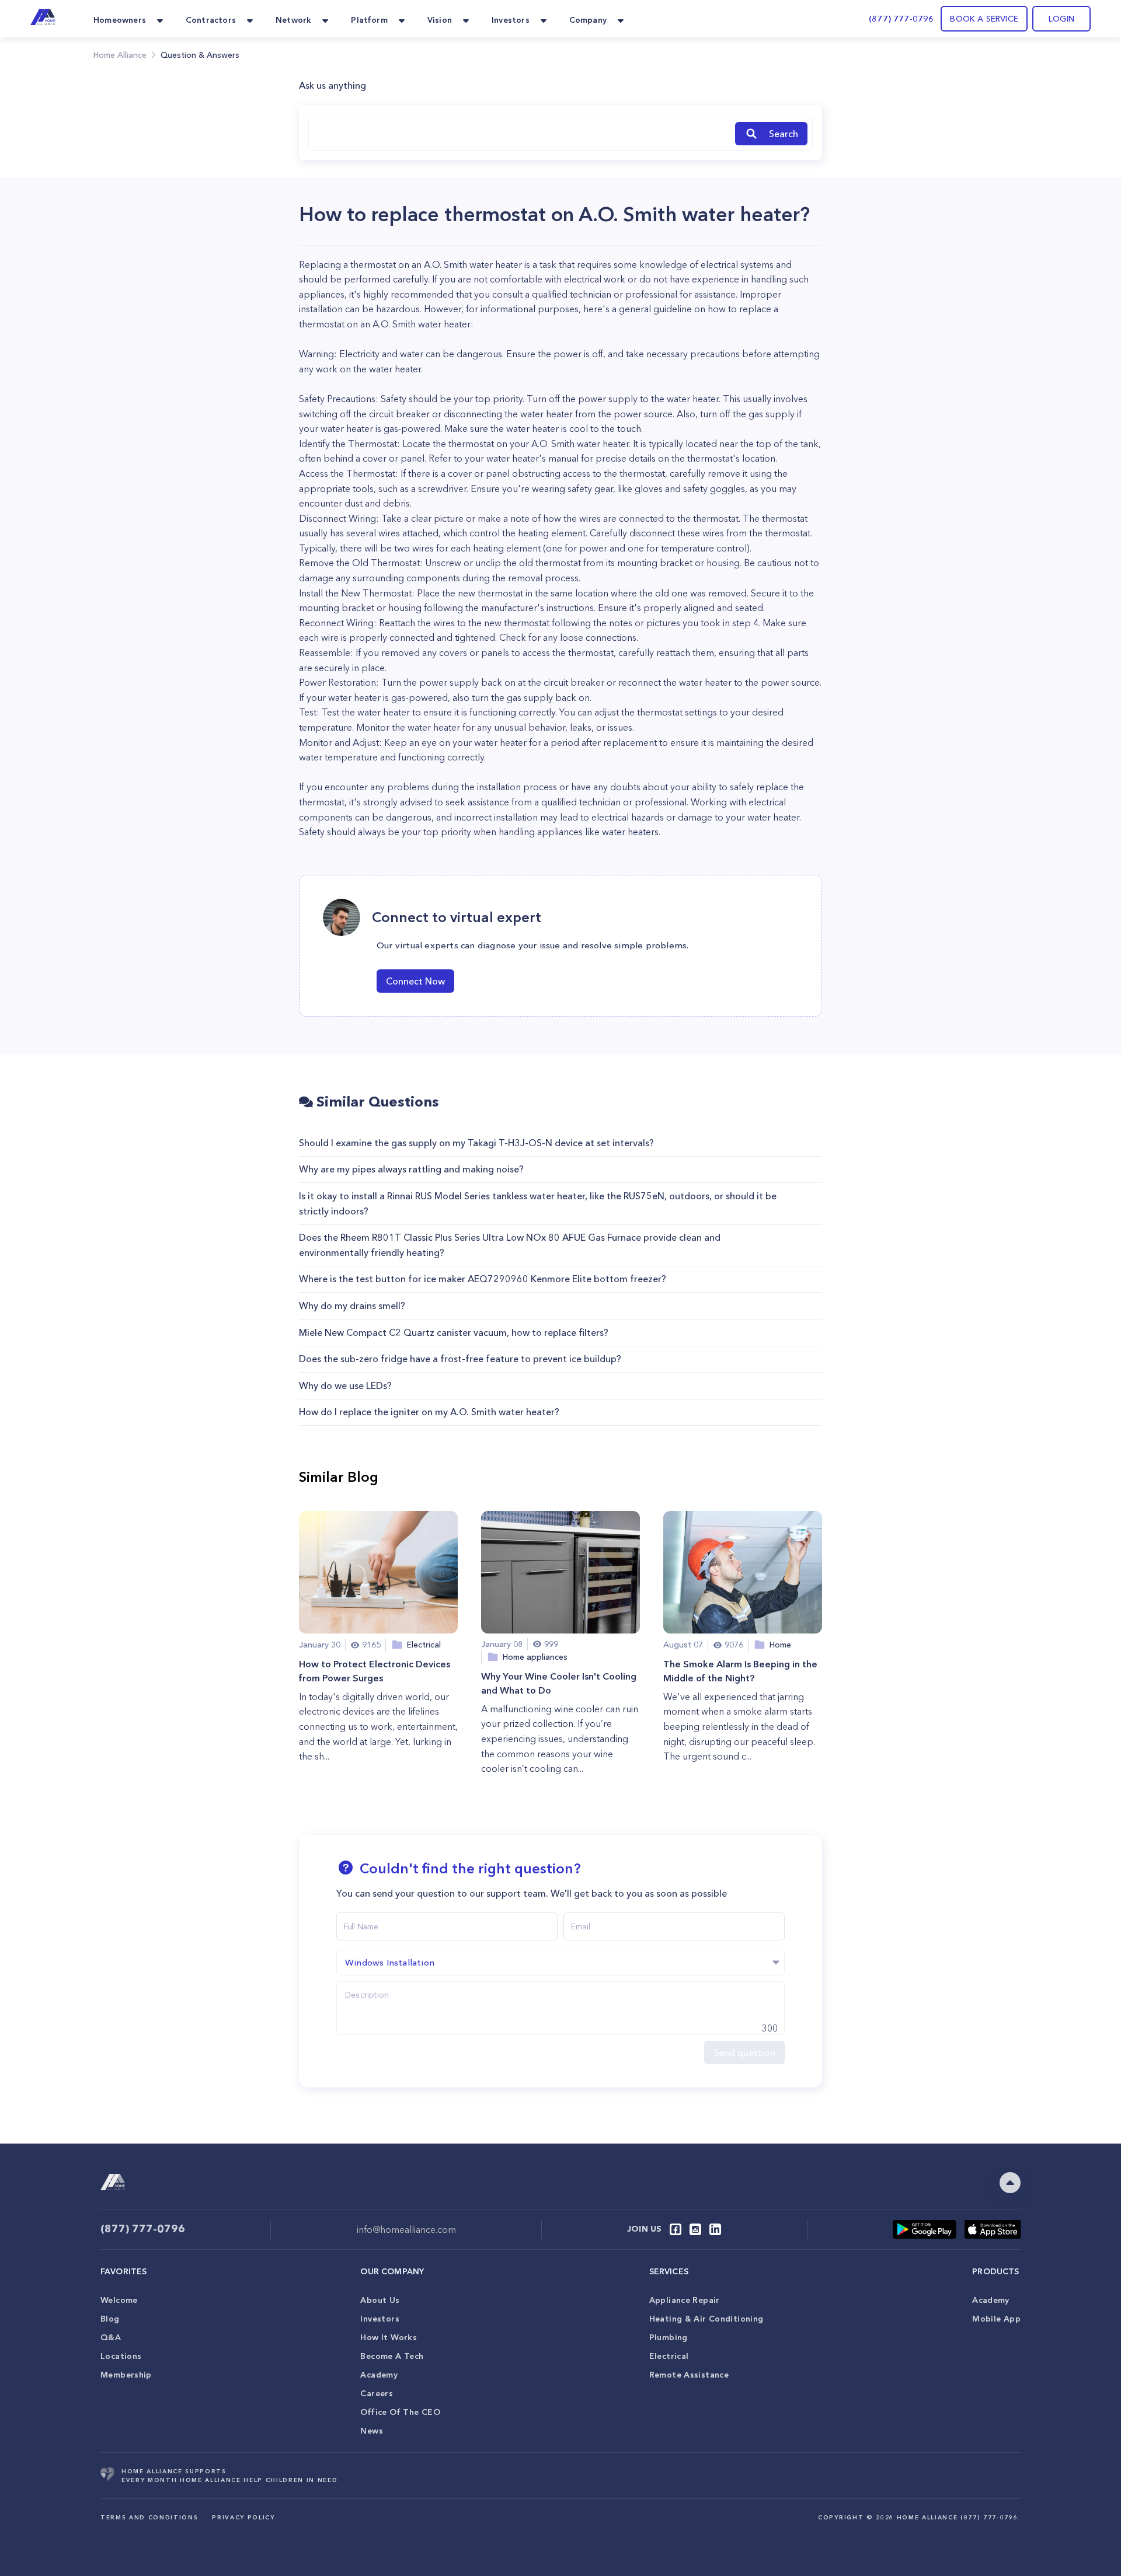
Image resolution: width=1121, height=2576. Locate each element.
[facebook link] (676, 2229)
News (372, 2431)
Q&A (111, 2337)
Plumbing (669, 2337)
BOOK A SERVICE (984, 19)
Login (1061, 19)
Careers (377, 2393)
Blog (110, 2319)
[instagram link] (695, 2229)
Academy (379, 2375)
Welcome (119, 2300)
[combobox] (520, 134)
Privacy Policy (243, 2517)
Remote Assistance (689, 2375)
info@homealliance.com (406, 2229)
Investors (380, 2319)
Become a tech (392, 2356)
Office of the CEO (400, 2412)
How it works (389, 2337)
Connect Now (415, 981)
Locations (121, 2356)
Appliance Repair (685, 2300)
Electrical (669, 2356)
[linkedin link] (715, 2229)
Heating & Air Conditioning (706, 2319)
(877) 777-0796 (901, 19)
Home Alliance (120, 55)
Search (784, 134)
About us (380, 2300)
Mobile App (996, 2319)
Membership (126, 2375)
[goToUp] (1010, 2183)
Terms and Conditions (149, 2517)
